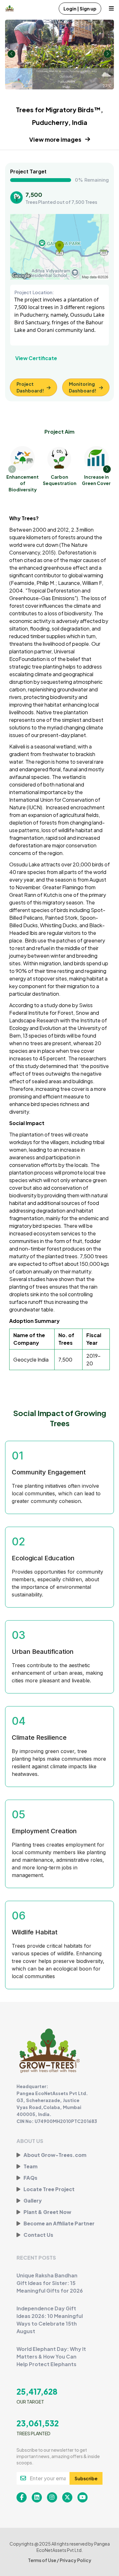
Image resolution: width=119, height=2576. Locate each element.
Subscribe (86, 2478)
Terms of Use (42, 2560)
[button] (107, 469)
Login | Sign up (80, 9)
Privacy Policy (76, 2560)
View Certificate (36, 358)
